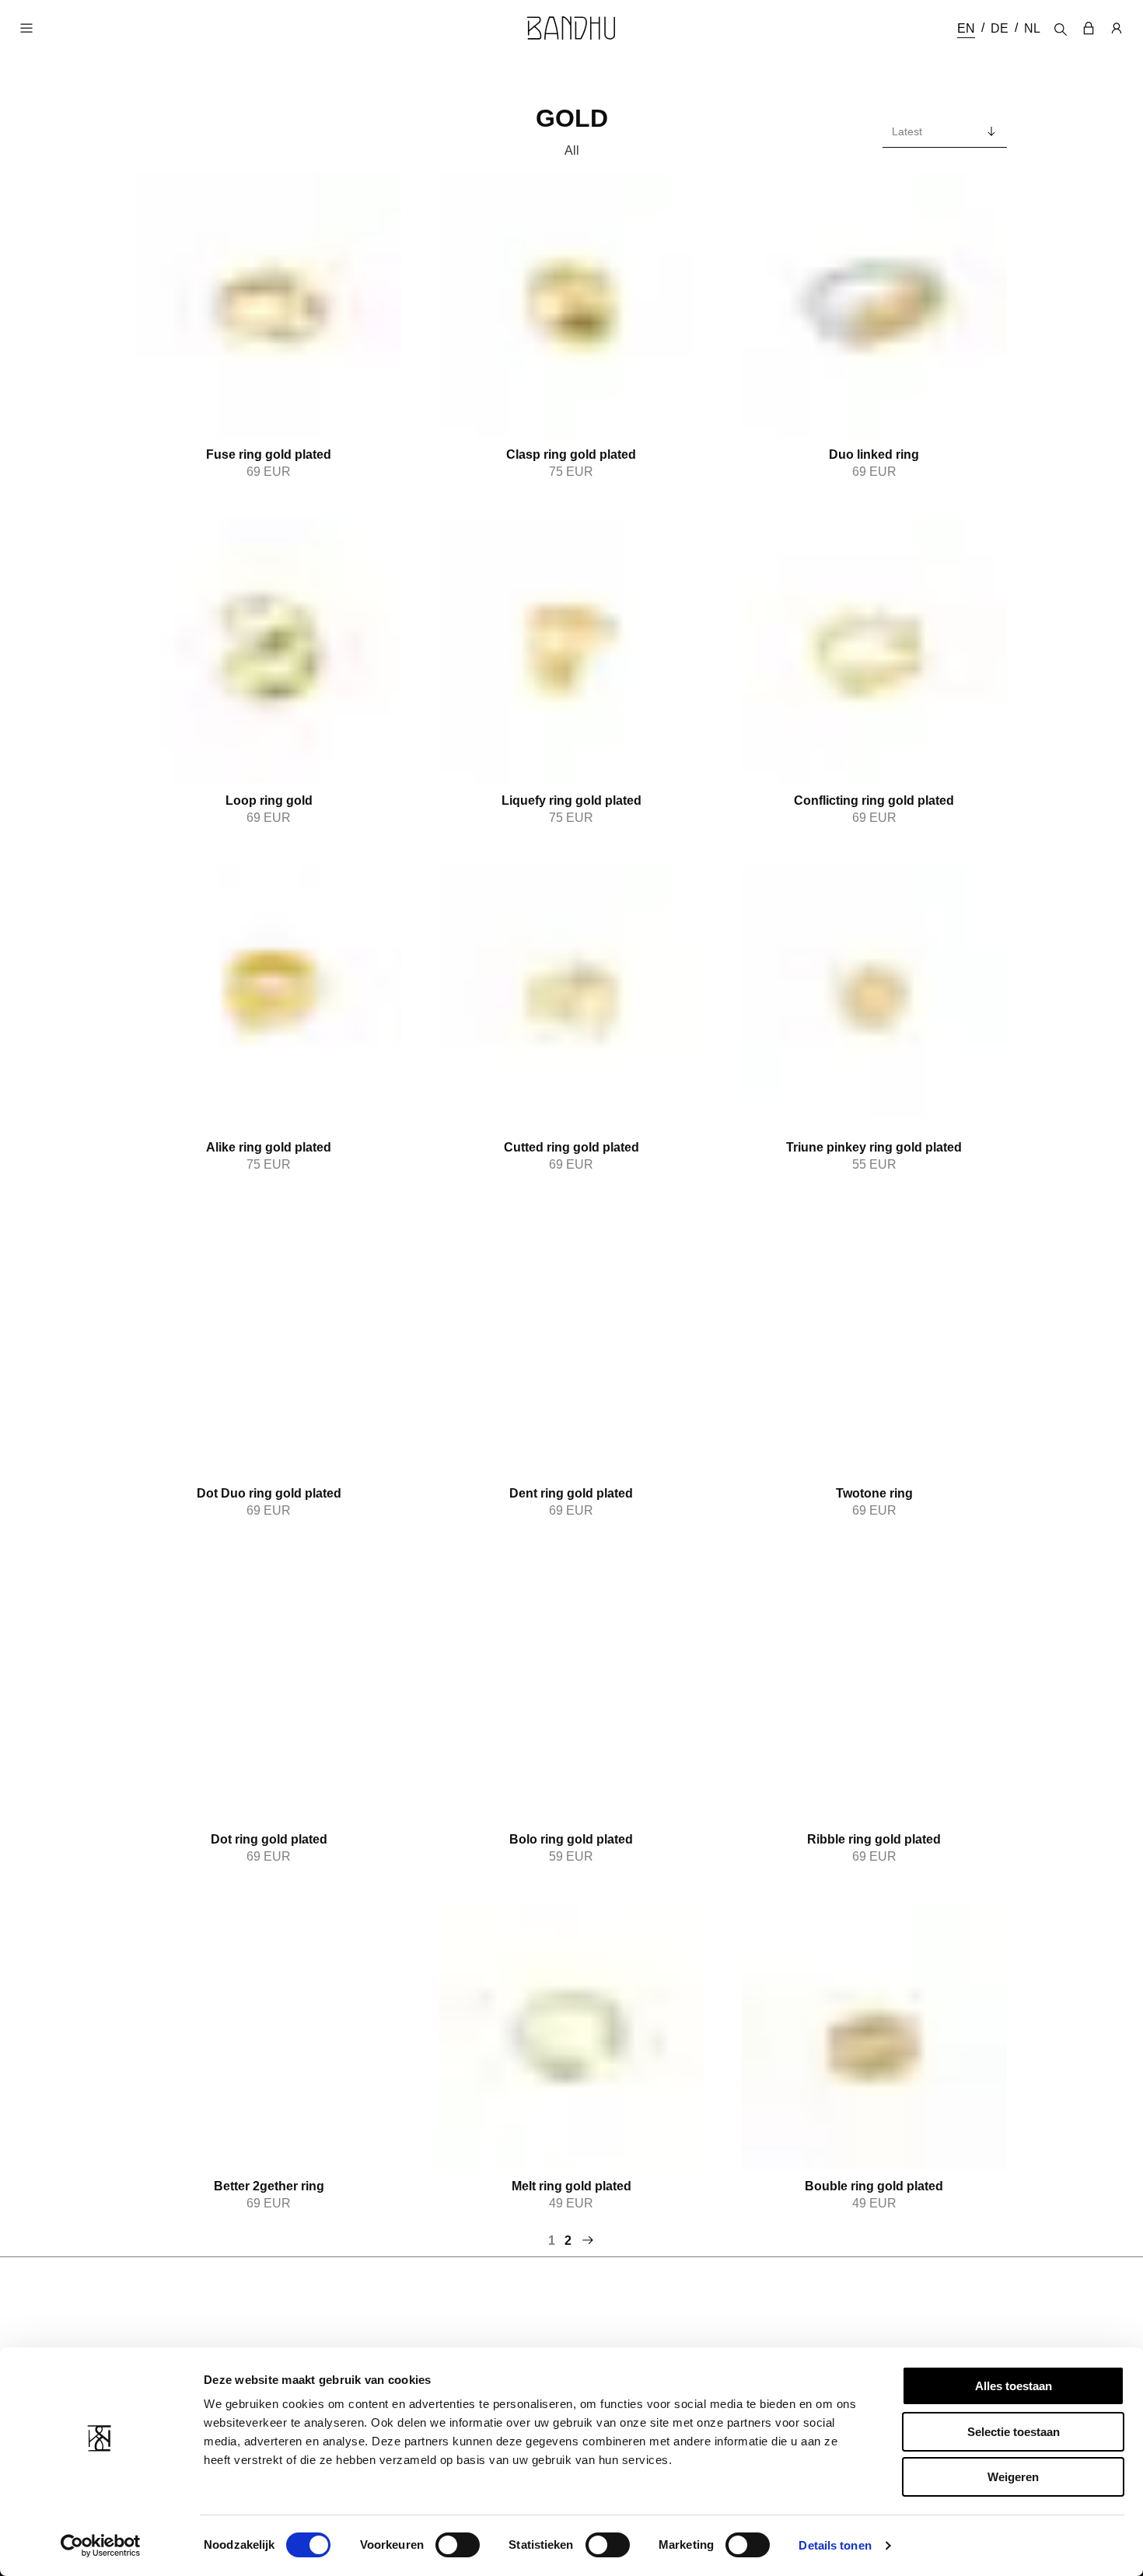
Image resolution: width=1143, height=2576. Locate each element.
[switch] (458, 2545)
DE (1000, 28)
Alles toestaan (1014, 2386)
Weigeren (1013, 2477)
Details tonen (835, 2545)
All (572, 150)
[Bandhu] (571, 28)
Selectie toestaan (1014, 2432)
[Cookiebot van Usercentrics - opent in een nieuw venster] (101, 2546)
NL (1032, 28)
